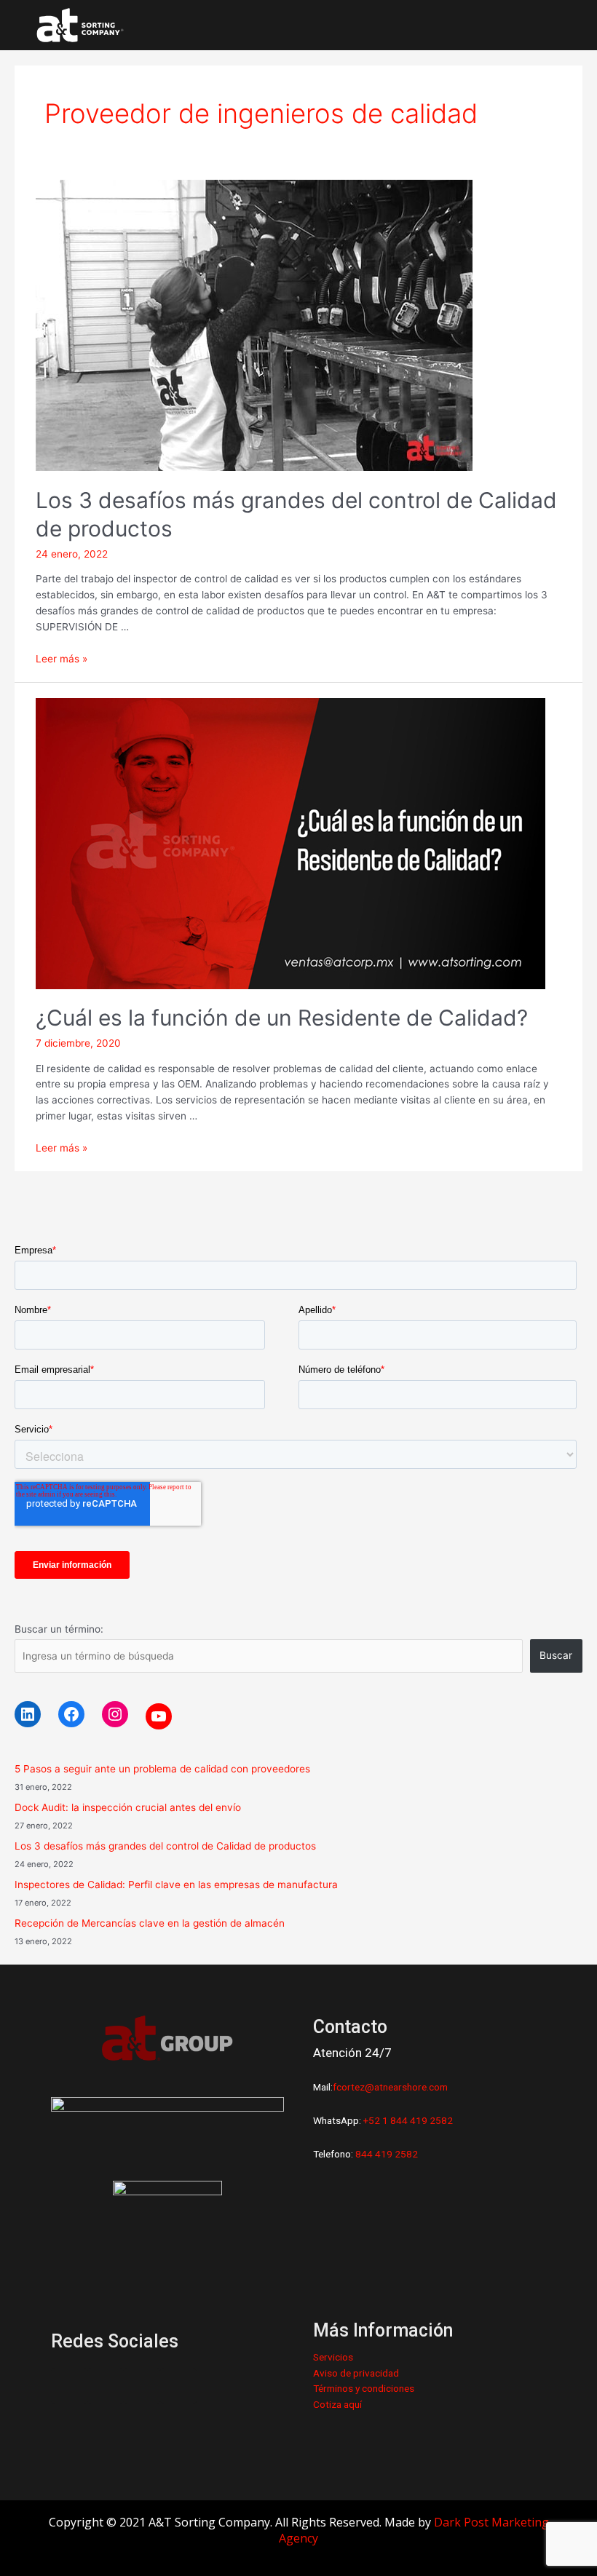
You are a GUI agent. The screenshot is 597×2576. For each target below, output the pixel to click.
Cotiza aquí (337, 2404)
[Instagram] (115, 1714)
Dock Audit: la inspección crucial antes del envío (128, 1807)
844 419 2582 (387, 2154)
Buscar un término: (59, 1629)
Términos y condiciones (364, 2388)
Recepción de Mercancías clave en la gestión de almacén (150, 1923)
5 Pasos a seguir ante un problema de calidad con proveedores (162, 1769)
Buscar (556, 1655)
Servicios (333, 2357)
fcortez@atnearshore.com (390, 2087)
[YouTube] (159, 1716)
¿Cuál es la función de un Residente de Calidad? (282, 1018)
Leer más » (62, 659)
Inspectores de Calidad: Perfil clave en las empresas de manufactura (176, 1885)
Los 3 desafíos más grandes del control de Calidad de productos (165, 1846)
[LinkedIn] (28, 1714)
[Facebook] (71, 1714)
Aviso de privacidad (356, 2373)
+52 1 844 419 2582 (408, 2120)
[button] (539, 25)
